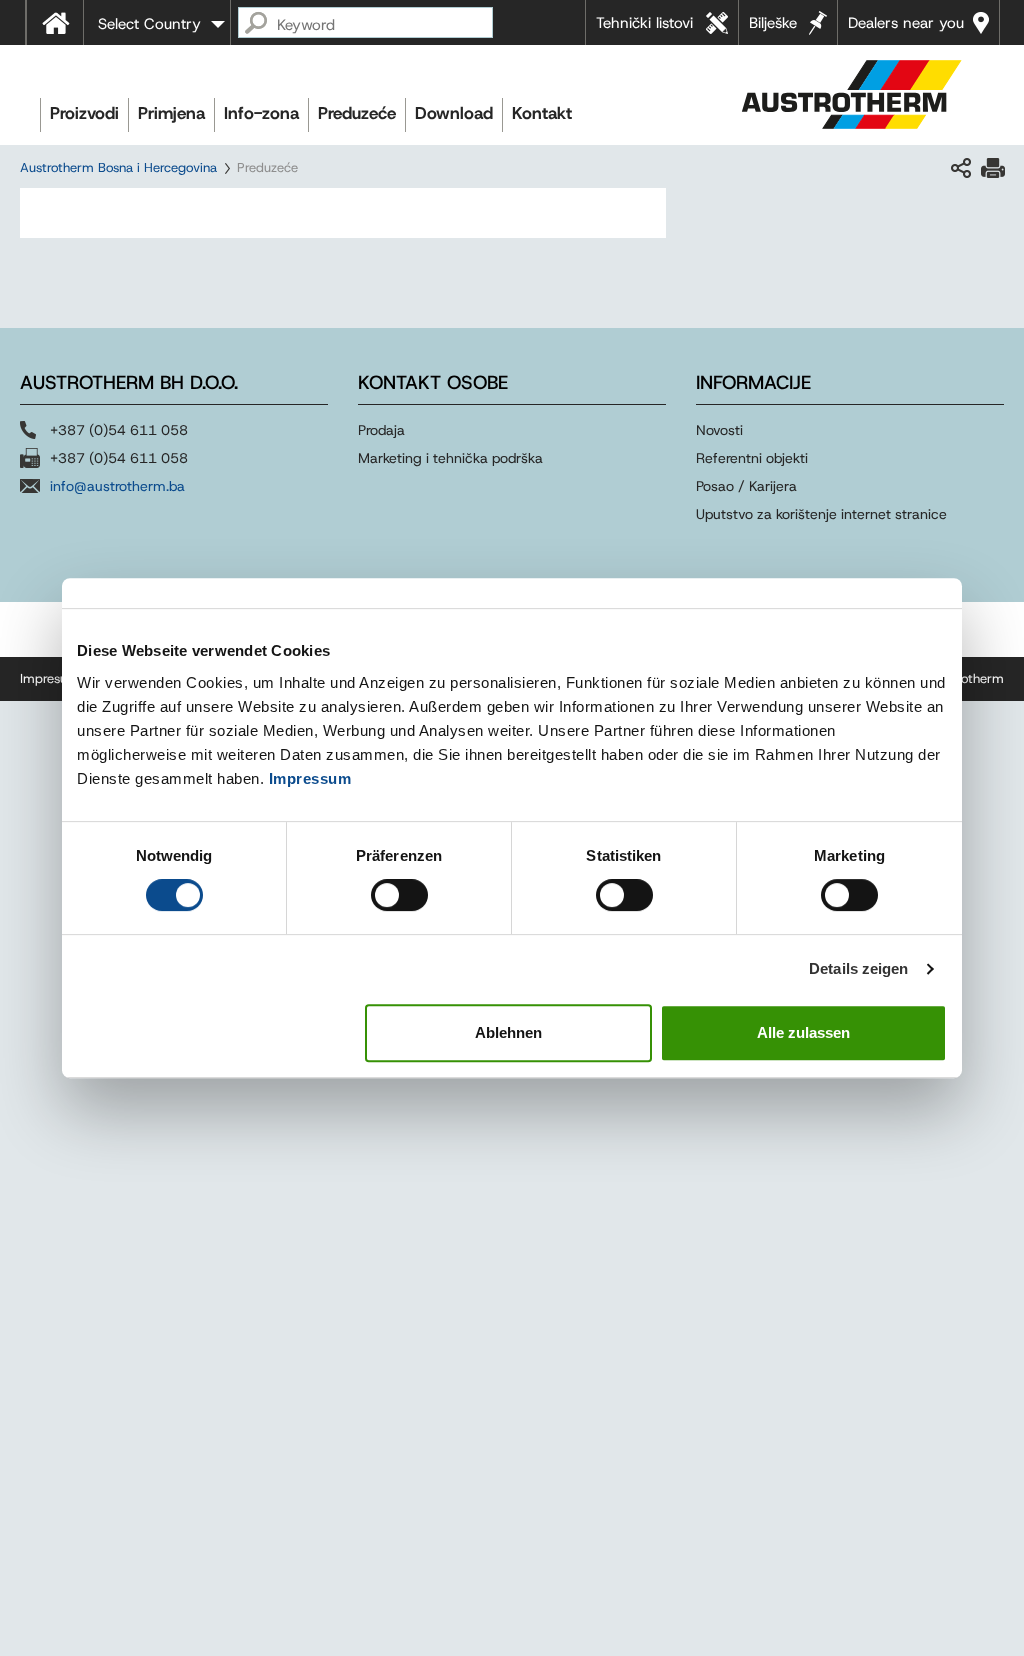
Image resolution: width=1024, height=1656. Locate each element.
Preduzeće (357, 113)
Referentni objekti (752, 458)
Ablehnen (508, 1032)
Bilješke (773, 23)
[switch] (399, 895)
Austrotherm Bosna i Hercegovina (118, 167)
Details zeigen (858, 968)
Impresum (49, 678)
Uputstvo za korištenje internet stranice (821, 514)
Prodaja (383, 430)
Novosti (719, 430)
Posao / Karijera (746, 486)
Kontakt (542, 113)
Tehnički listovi (644, 23)
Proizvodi (84, 113)
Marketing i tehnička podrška (450, 458)
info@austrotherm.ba (117, 486)
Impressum (310, 778)
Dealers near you (906, 23)
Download (454, 113)
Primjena (171, 113)
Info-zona (261, 113)
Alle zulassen (803, 1032)
